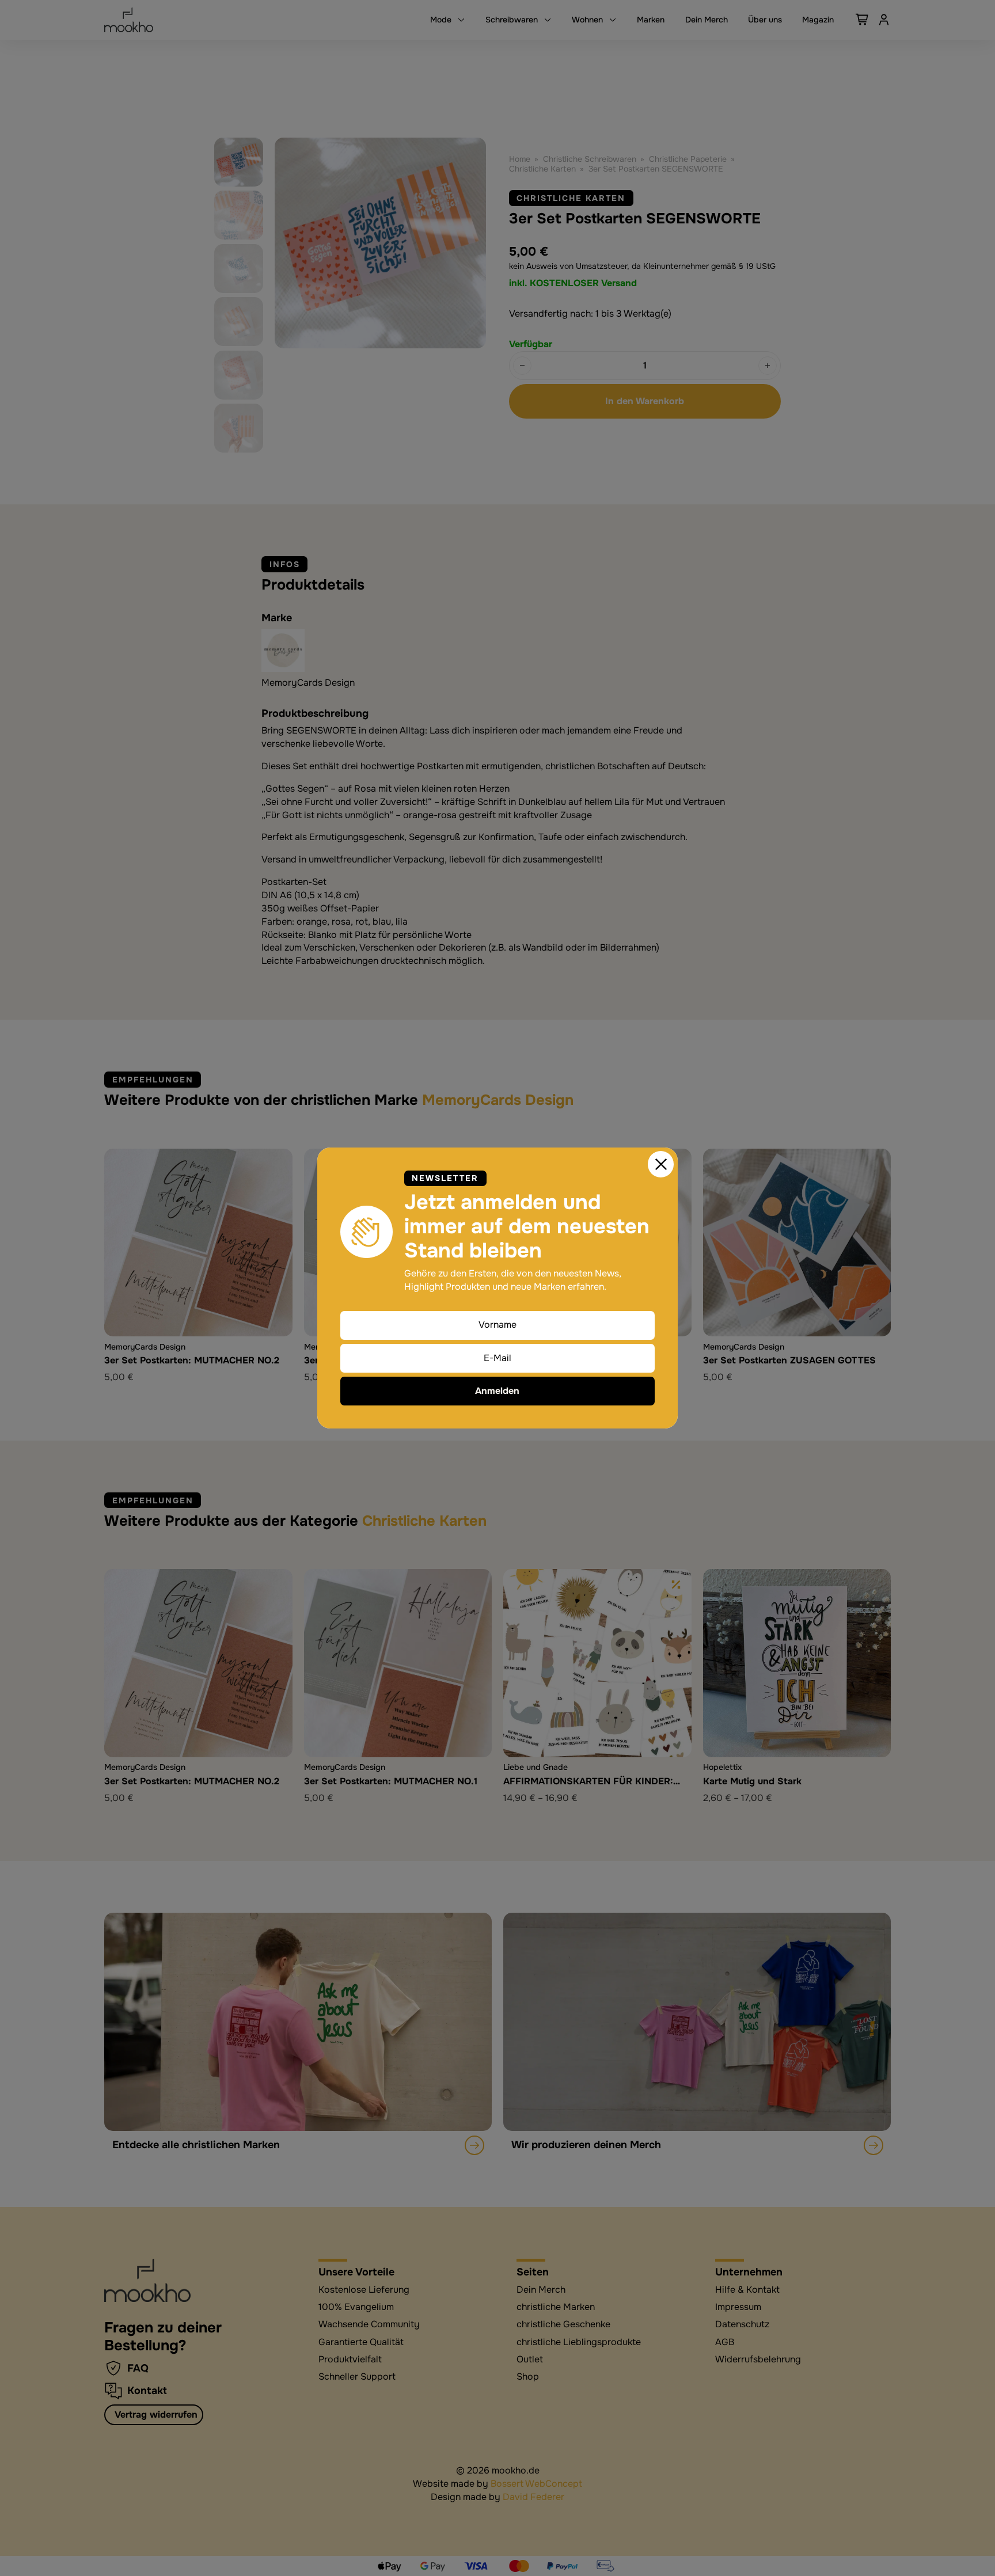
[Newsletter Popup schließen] (661, 1164)
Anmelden (497, 1391)
